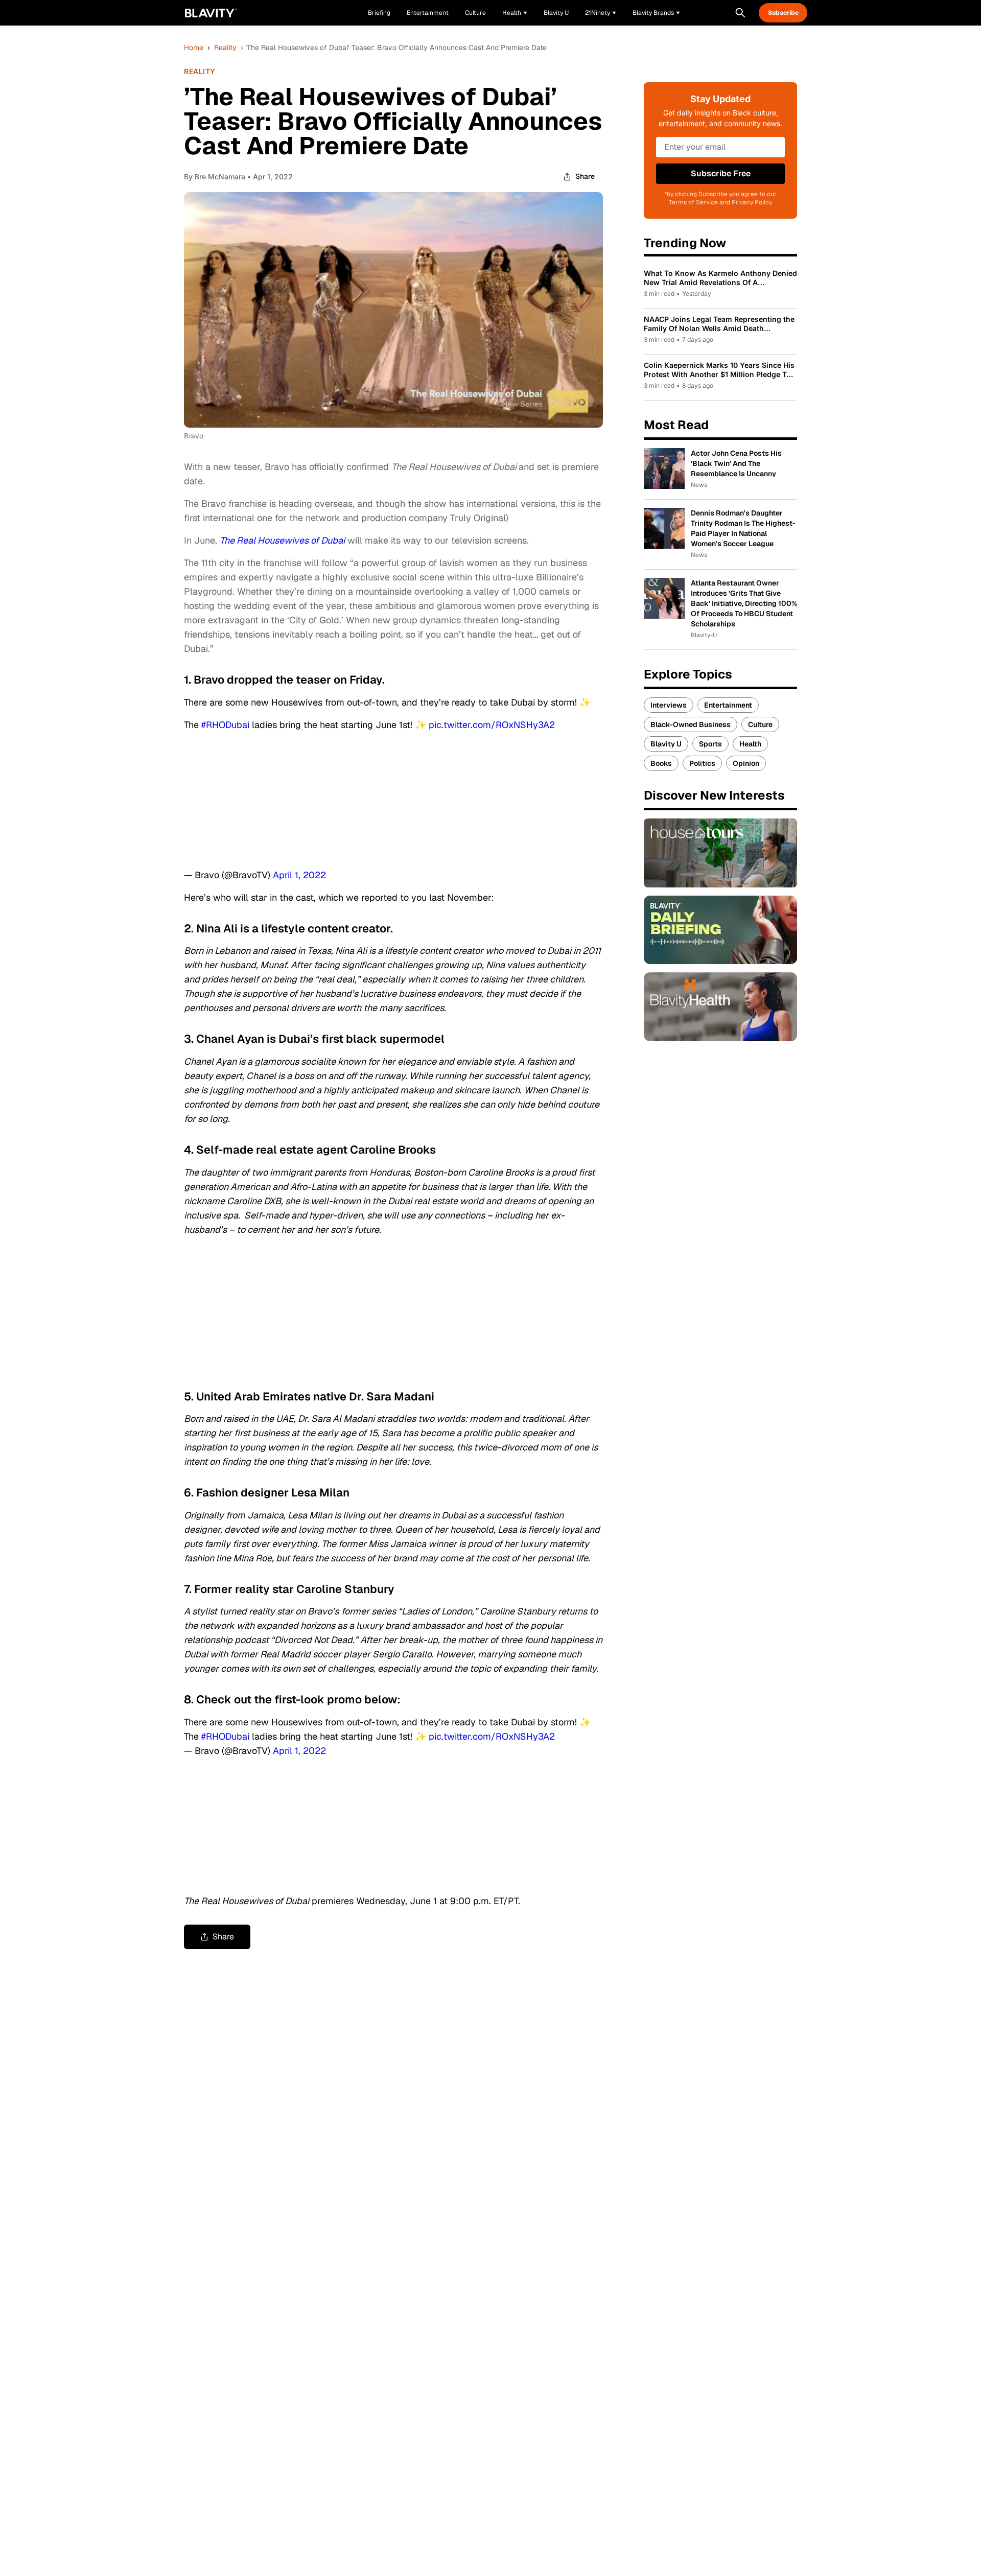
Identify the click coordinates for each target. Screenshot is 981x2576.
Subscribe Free (721, 173)
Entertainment (728, 705)
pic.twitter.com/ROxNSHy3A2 (492, 725)
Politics (702, 763)
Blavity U (666, 744)
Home (194, 48)
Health (750, 744)
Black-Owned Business (691, 724)
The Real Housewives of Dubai (282, 540)
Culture (760, 724)
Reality (225, 48)
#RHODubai (225, 725)
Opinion (746, 763)
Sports (710, 744)
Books (661, 763)
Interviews (669, 705)
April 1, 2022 (299, 875)
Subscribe (783, 13)
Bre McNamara (220, 177)
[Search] (740, 13)
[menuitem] (515, 13)
